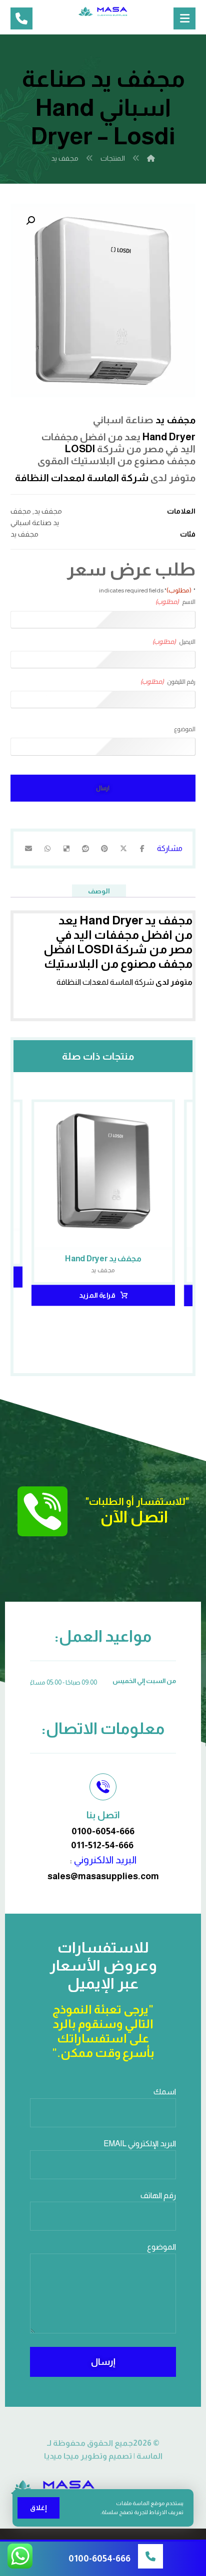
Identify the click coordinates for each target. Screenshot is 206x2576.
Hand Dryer (169, 437)
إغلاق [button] (38, 2508)
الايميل (174, 642)
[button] (29, 222)
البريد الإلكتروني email (140, 2144)
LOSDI (80, 449)
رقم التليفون (168, 682)
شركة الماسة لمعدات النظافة (82, 478)
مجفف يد (175, 420)
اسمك (165, 2092)
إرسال (103, 2362)
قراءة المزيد (97, 1295)
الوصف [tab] (99, 891)
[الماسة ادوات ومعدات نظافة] (103, 11)
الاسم (175, 602)
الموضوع (185, 729)
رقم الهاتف (158, 2195)
